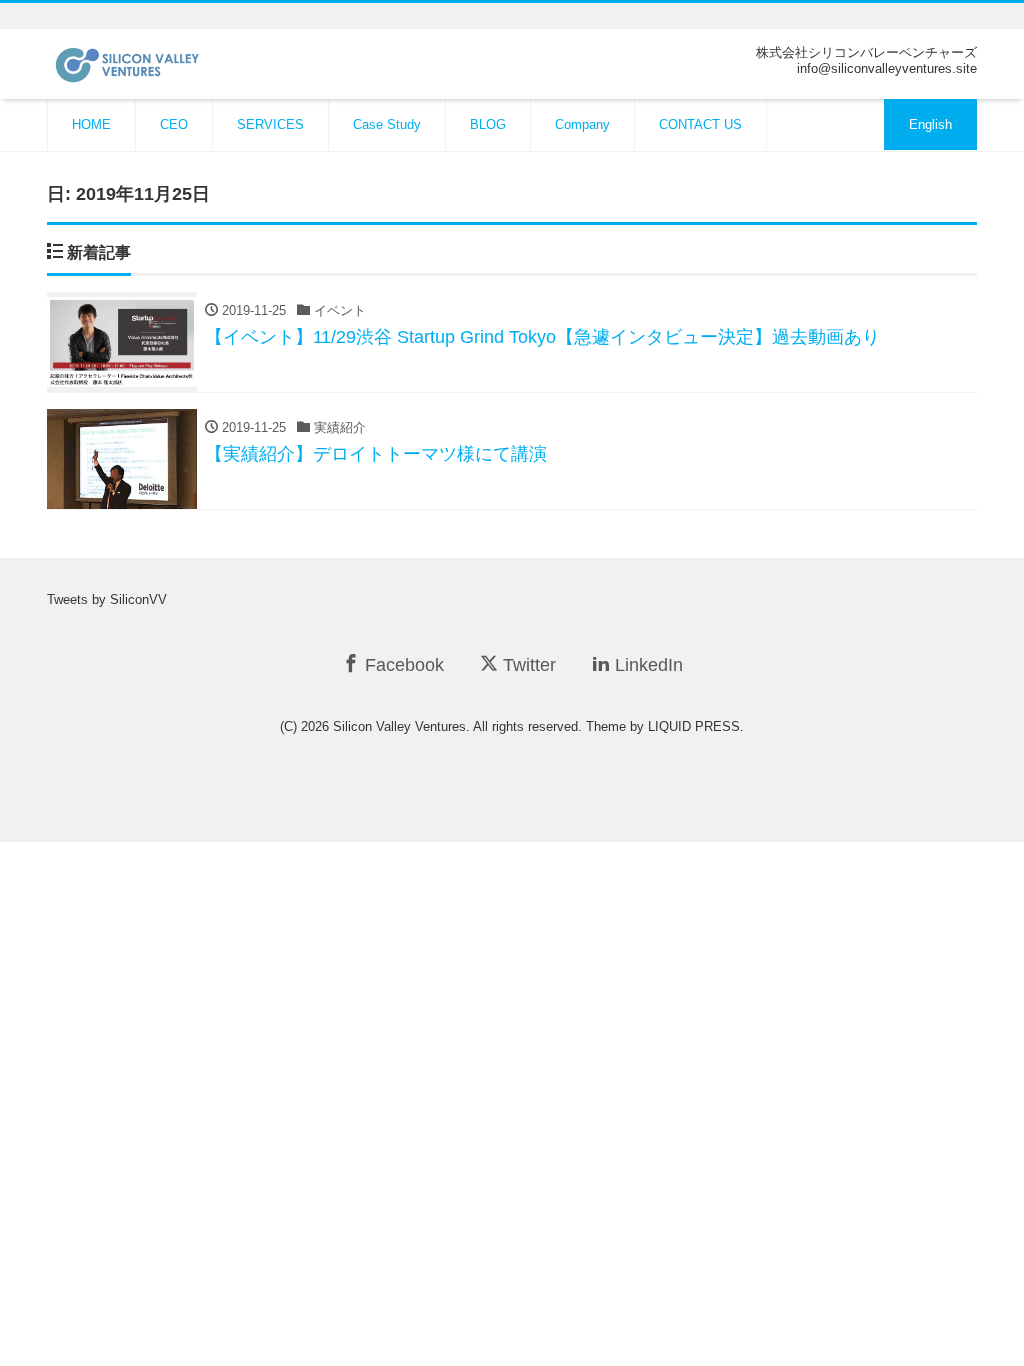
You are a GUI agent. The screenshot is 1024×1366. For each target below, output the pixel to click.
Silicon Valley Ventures (399, 726)
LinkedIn (646, 665)
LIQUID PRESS (694, 726)
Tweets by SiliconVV (107, 599)
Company (582, 124)
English (930, 124)
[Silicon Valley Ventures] (148, 62)
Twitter (527, 665)
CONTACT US (700, 124)
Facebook (402, 665)
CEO (174, 124)
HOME (91, 124)
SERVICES (270, 124)
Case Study (387, 124)
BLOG (488, 124)
